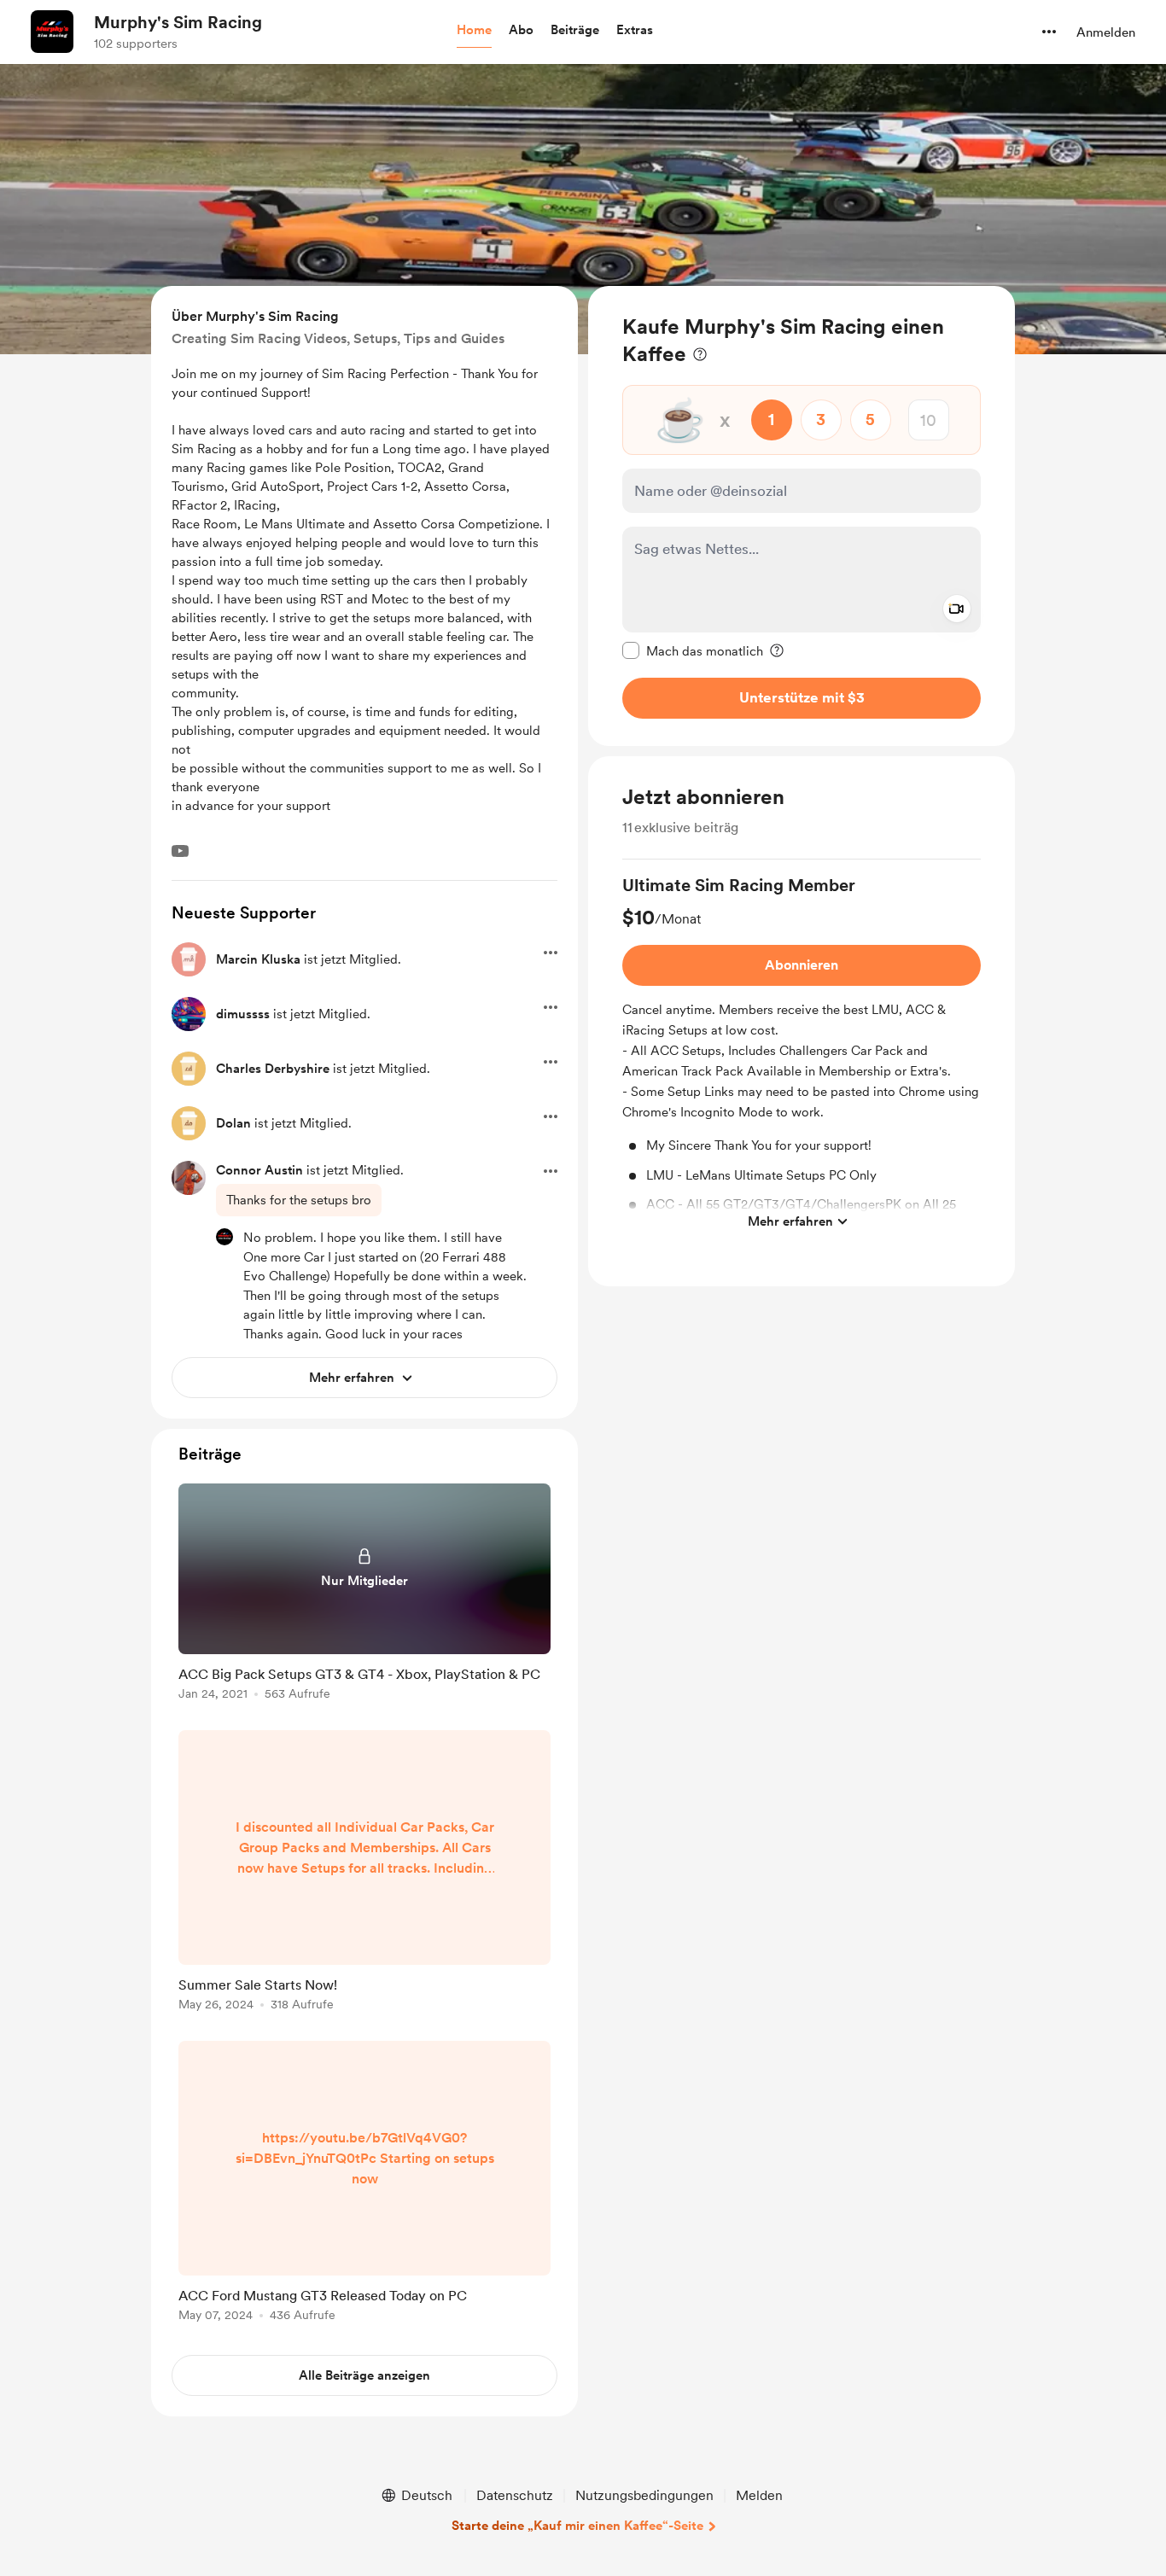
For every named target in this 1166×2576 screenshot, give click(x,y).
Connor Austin (259, 1170)
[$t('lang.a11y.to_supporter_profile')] (224, 1237)
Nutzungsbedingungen (644, 2495)
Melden (759, 2495)
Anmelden (1106, 32)
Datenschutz (515, 2495)
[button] (474, 31)
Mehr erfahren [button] (790, 1221)
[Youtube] (180, 851)
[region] (802, 516)
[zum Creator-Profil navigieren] (52, 32)
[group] (802, 1056)
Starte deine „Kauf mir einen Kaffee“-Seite (577, 2526)
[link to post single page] (364, 1595)
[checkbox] (693, 650)
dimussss (243, 1014)
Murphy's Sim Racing (178, 22)
